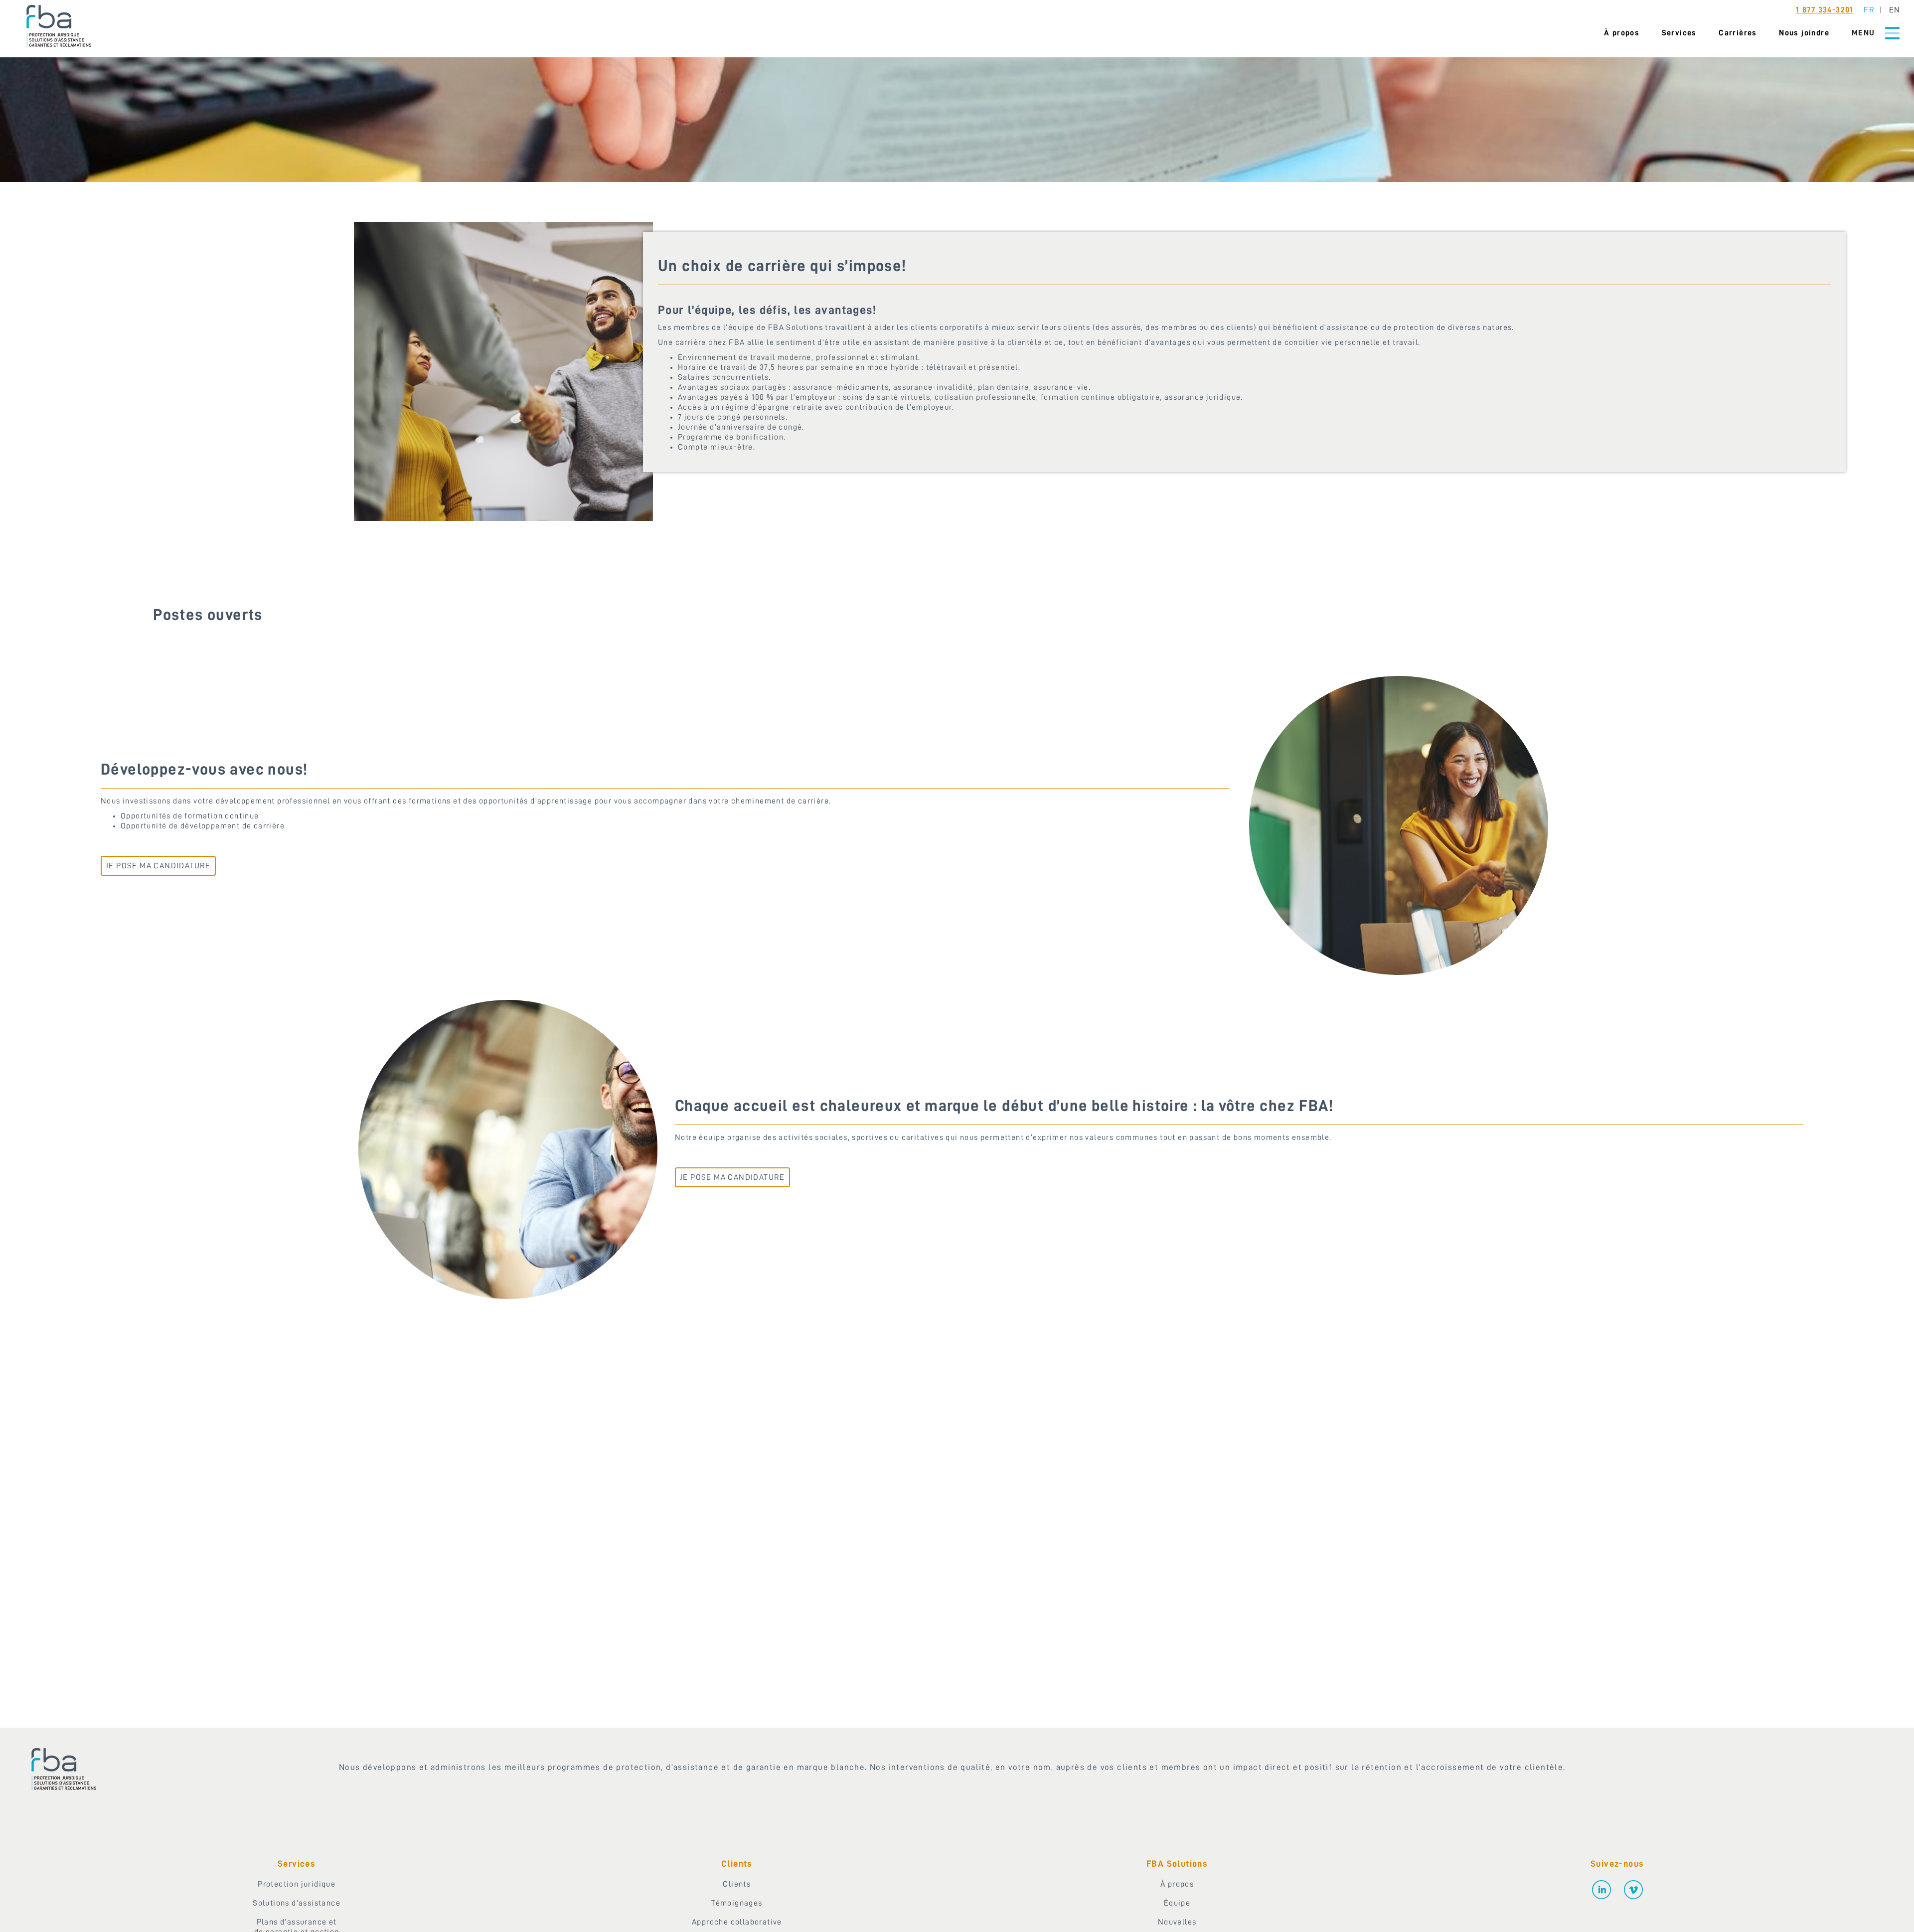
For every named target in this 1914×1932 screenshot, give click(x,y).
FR (1869, 10)
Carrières (1738, 33)
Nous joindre (1804, 33)
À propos (1622, 33)
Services (1679, 33)
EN (1894, 10)
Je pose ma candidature (158, 866)
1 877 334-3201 (1825, 10)
